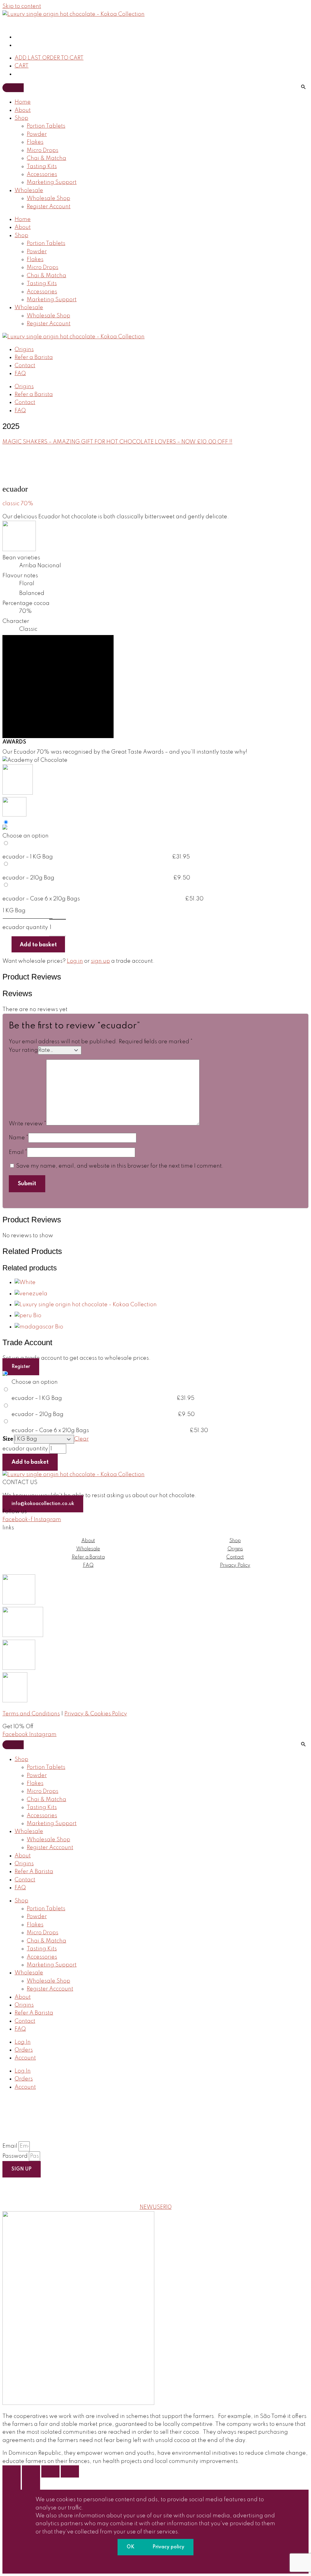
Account (25, 2058)
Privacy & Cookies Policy (96, 1714)
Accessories (42, 174)
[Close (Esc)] (70, 2471)
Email (18, 1152)
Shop (21, 118)
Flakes (35, 142)
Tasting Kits (42, 167)
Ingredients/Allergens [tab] (58, 661)
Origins (24, 350)
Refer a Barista (34, 357)
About (23, 110)
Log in (75, 961)
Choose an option (26, 836)
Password (16, 2156)
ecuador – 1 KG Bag (28, 857)
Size (8, 1439)
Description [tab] (58, 644)
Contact (25, 366)
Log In (23, 2042)
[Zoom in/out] (12, 2471)
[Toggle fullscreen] (31, 2471)
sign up (100, 961)
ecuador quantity (25, 927)
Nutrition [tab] (58, 678)
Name (19, 1138)
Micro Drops (43, 150)
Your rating (23, 1050)
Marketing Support (52, 182)
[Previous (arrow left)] (12, 2484)
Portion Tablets (46, 126)
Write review (27, 1124)
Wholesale (29, 191)
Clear (81, 1439)
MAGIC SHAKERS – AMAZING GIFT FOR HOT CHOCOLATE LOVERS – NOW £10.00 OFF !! (117, 442)
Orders (24, 2050)
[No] (155, 2561)
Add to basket (38, 945)
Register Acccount (50, 1848)
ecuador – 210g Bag (28, 878)
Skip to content (22, 6)
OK (130, 2547)
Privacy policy (168, 2547)
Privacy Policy (235, 1566)
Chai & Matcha (46, 158)
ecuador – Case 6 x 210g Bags (41, 899)
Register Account (49, 207)
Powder (37, 134)
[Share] (50, 2471)
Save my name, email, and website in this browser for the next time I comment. (120, 1166)
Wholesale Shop (48, 199)
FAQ (20, 374)
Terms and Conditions (31, 1714)
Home (23, 102)
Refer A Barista (34, 1872)
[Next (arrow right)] (31, 2484)
